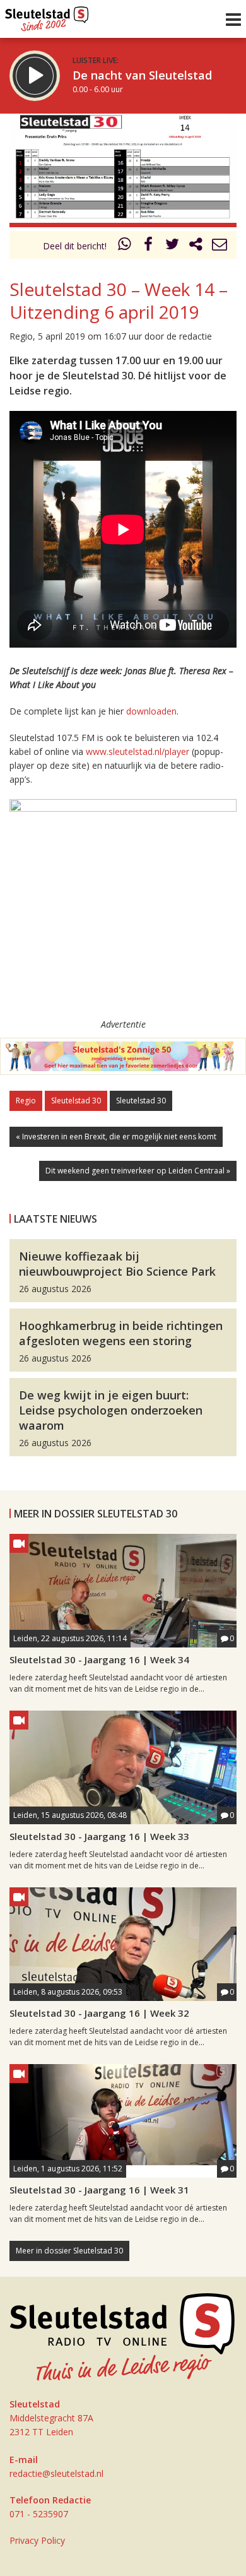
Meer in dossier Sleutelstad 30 (69, 2251)
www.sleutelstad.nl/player (138, 751)
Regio (26, 1101)
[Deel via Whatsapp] (125, 246)
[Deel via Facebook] (149, 246)
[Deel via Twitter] (172, 246)
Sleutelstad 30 (76, 1101)
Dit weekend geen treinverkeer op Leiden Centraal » (138, 1171)
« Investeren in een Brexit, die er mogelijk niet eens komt (116, 1137)
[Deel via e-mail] (220, 246)
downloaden (151, 711)
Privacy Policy (37, 2540)
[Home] (47, 16)
